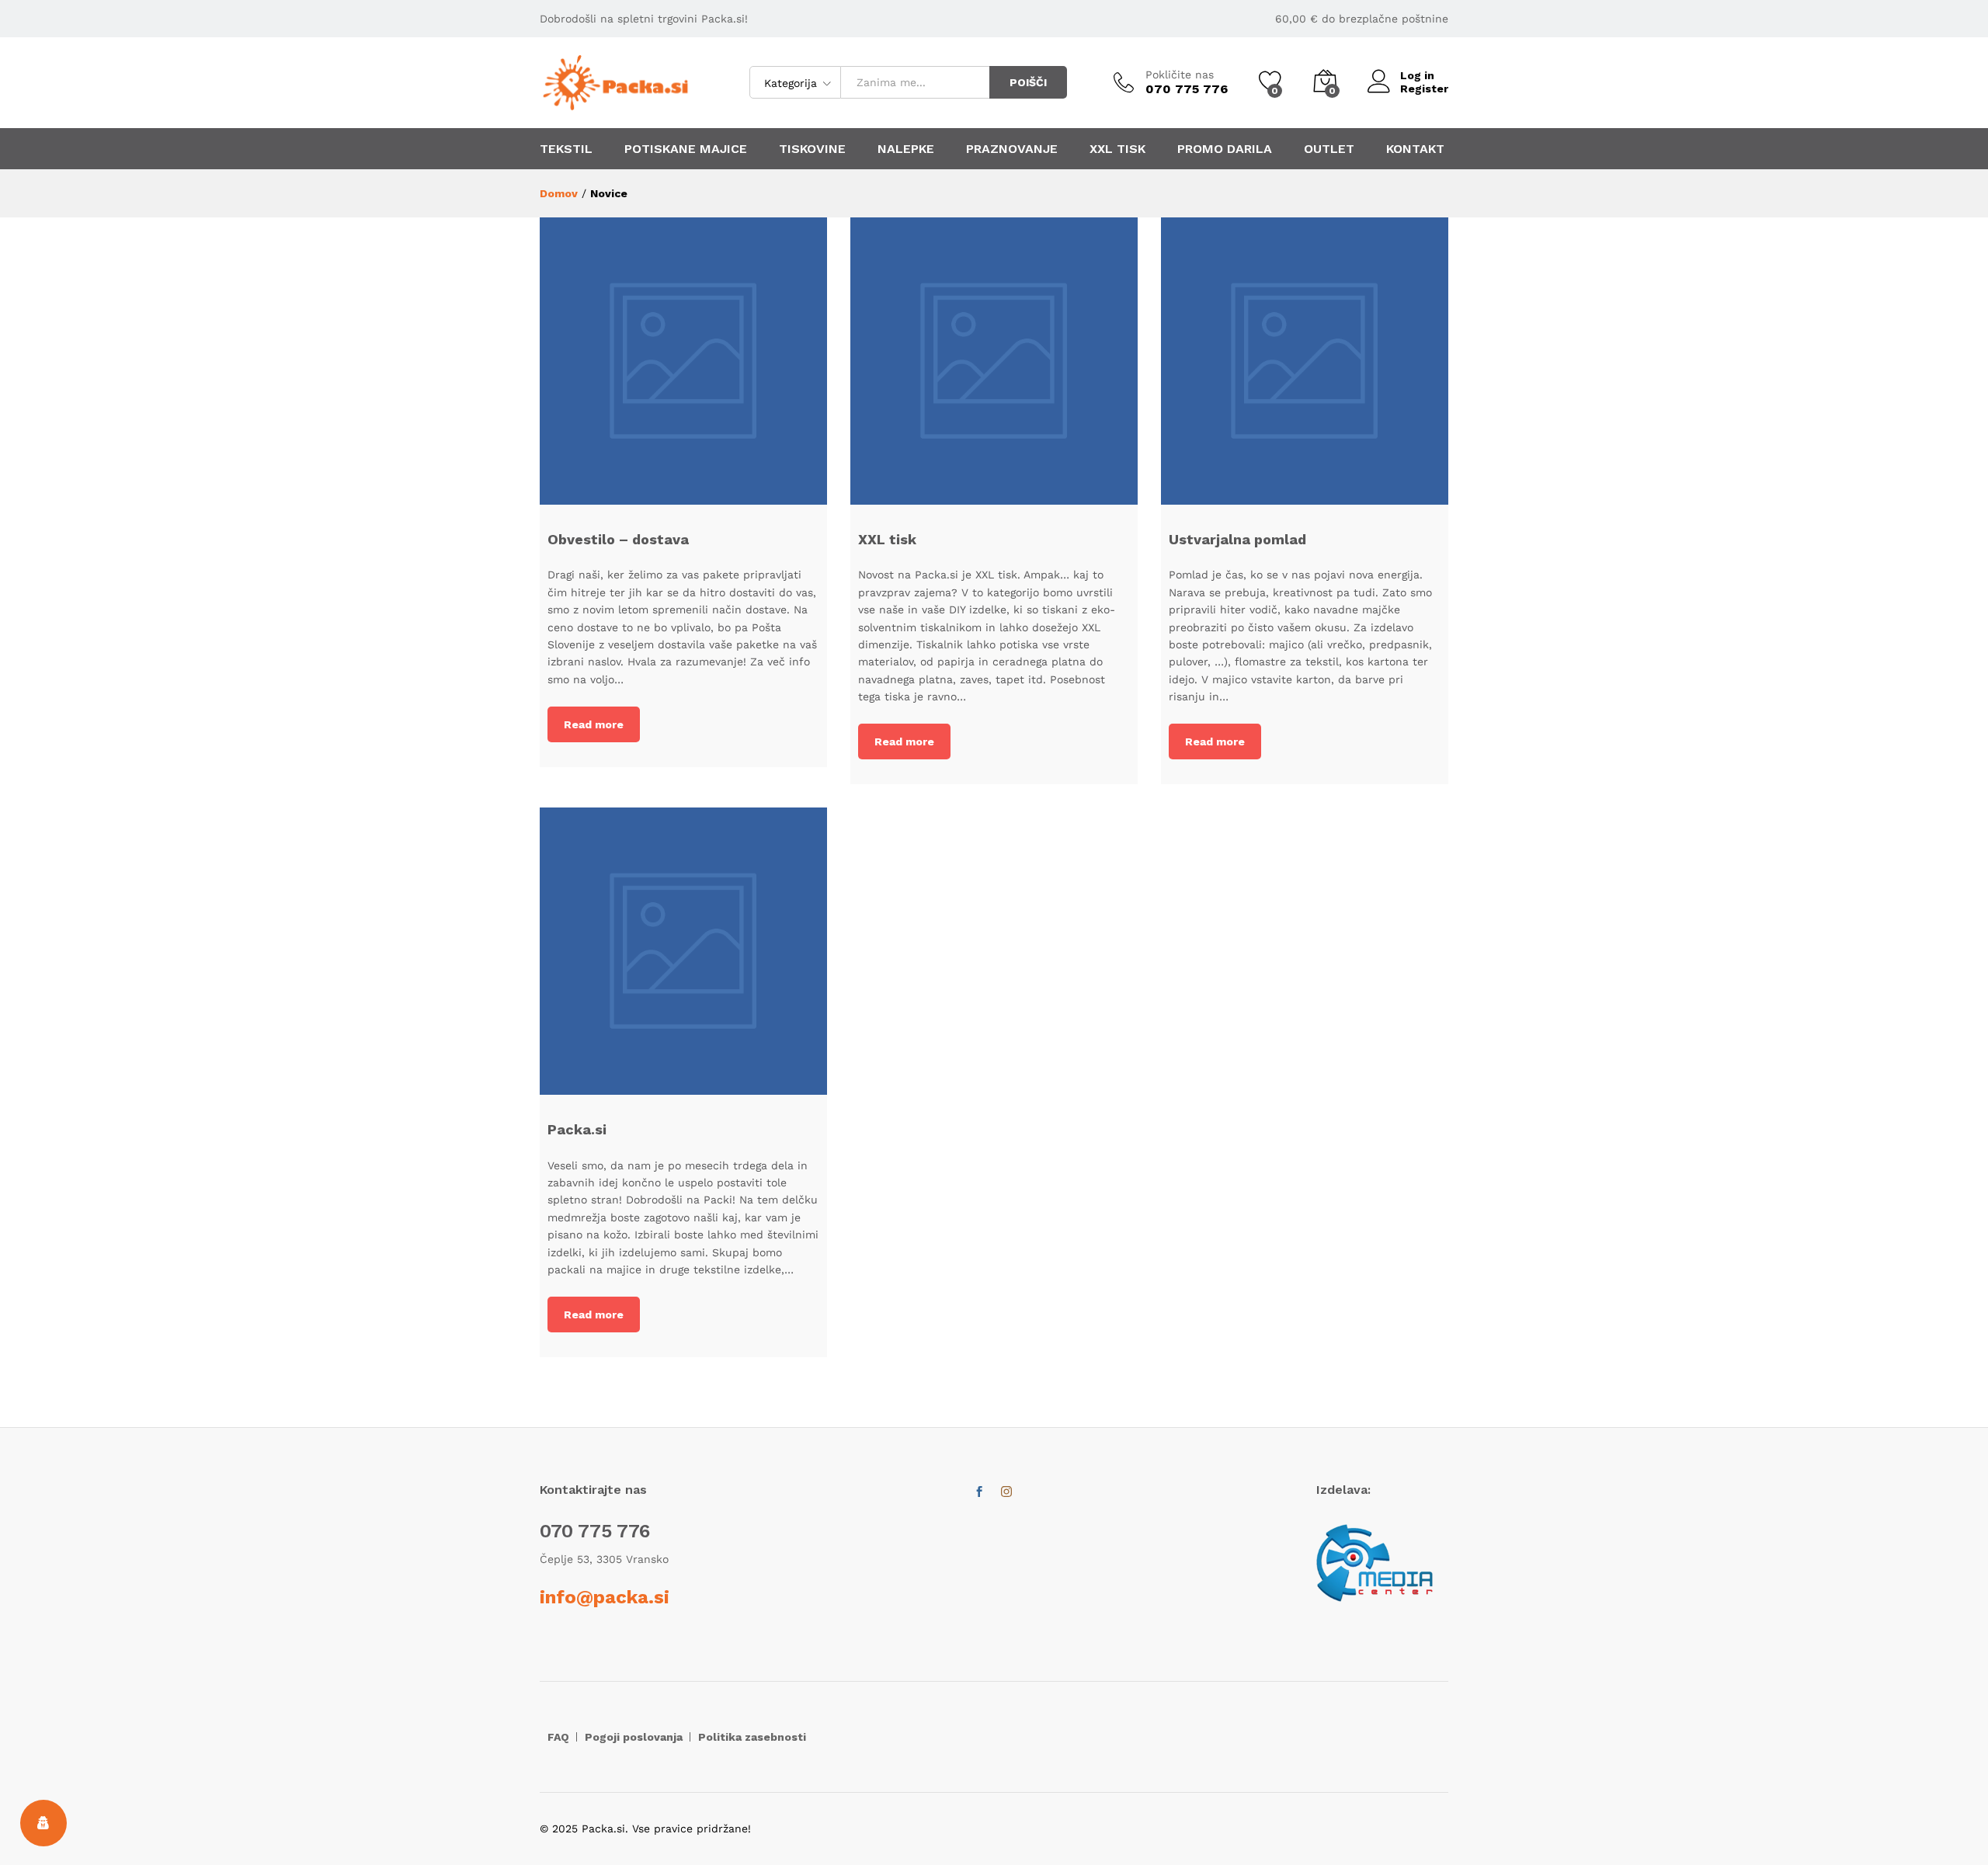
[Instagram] (1006, 1492)
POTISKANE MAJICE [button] (686, 149)
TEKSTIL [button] (566, 149)
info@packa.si (605, 1597)
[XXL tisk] (994, 361)
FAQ (558, 1737)
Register (1424, 89)
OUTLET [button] (1329, 149)
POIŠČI (1028, 82)
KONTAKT (1415, 149)
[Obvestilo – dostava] (683, 361)
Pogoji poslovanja (634, 1737)
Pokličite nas (1180, 75)
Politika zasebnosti (752, 1737)
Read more (594, 724)
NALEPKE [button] (906, 149)
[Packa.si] (683, 951)
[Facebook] (979, 1492)
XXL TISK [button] (1117, 149)
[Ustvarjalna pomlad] (1305, 361)
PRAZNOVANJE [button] (1012, 149)
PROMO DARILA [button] (1225, 149)
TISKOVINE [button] (812, 149)
